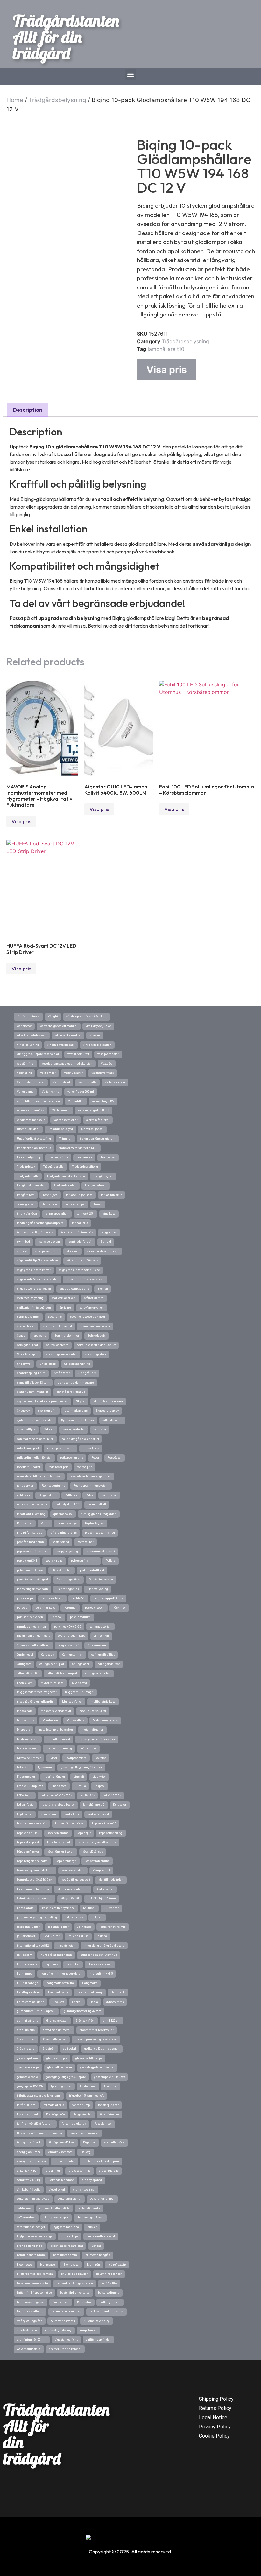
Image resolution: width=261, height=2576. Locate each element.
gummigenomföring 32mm (82, 2011)
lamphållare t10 (166, 349)
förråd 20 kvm (26, 2105)
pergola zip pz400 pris (108, 1598)
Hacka (94, 2002)
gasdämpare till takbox (109, 2077)
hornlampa (25, 1974)
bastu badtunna (109, 2293)
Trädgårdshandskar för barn (66, 1176)
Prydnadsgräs (94, 1523)
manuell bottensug (59, 1748)
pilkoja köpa (25, 1598)
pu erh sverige (67, 1523)
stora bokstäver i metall (103, 1251)
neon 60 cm (25, 1683)
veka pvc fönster (108, 1054)
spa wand (40, 1336)
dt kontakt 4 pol (27, 2171)
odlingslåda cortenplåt (62, 1673)
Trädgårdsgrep (103, 1176)
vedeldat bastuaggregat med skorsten (67, 1064)
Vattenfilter (76, 1101)
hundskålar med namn (56, 1955)
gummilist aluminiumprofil (36, 2011)
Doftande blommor (61, 2180)
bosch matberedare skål (67, 2246)
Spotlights (55, 1317)
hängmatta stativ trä (60, 1983)
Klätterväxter (105, 1889)
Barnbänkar (61, 2302)
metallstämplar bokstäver (56, 1730)
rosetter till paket (28, 1467)
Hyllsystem (25, 1955)
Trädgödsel (108, 1157)
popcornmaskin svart (101, 1552)
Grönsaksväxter (57, 2021)
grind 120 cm (112, 2021)
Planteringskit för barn (32, 1589)
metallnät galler (92, 1730)
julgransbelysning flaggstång (37, 1917)
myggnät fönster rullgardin (35, 1702)
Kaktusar (89, 1908)
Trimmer (65, 1139)
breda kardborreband (101, 2236)
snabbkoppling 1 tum (31, 1373)
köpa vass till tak (28, 1833)
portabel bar (85, 1542)
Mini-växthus (75, 1720)
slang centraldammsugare (76, 1383)
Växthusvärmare (103, 1073)
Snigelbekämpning (77, 1364)
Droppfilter (53, 2171)
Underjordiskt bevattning (34, 1139)
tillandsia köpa (27, 1214)
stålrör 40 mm (94, 1298)
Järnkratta (84, 1927)
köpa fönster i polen (61, 1852)
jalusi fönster (26, 1936)
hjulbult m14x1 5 (101, 1974)
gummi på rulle (28, 2021)
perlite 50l (78, 1598)
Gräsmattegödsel (55, 2039)
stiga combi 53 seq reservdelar (37, 1279)
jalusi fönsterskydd (113, 1927)
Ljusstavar (45, 1767)
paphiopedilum (80, 1617)
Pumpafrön (25, 1523)
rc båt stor (24, 1495)
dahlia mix (24, 2208)
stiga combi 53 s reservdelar (85, 1279)
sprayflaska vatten (92, 1308)
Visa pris (167, 370)
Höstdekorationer (100, 1964)
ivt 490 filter (52, 1936)
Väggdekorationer (66, 1120)
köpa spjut (84, 1833)
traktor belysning (28, 1157)
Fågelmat (89, 2142)
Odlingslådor (81, 1664)
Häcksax (58, 2002)
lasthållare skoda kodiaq (58, 1805)
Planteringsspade (101, 1580)
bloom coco (24, 2265)
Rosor (95, 1458)
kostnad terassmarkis (32, 1823)
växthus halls (87, 1082)
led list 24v (87, 1795)
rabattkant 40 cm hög (31, 1514)
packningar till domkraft (33, 1636)
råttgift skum (47, 1495)
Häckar (77, 2002)
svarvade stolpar (49, 1242)
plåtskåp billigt (62, 1570)
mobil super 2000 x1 (93, 1711)
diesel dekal (57, 2190)
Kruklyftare (48, 1814)
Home (15, 100)
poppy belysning (67, 1552)
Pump (45, 1523)
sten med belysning (30, 1298)
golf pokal (70, 2049)
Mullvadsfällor (72, 1702)
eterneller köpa (114, 2142)
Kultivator (120, 1805)
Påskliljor (119, 1608)
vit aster (95, 1035)
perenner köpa (46, 1608)
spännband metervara (95, 1326)
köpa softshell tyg (111, 1833)
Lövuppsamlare (76, 1758)
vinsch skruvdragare (61, 1045)
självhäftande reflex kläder (35, 1420)
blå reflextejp (117, 2265)
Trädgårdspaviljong (85, 1167)
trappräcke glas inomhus (34, 1148)
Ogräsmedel (25, 1655)
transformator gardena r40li (78, 1148)
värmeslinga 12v (103, 1101)
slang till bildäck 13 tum (33, 1383)
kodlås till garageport (76, 1880)
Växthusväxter (74, 1073)
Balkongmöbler (110, 2302)
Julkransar (111, 1908)
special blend (26, 1326)
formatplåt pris (54, 2105)
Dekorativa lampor (102, 2199)
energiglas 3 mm (28, 2152)
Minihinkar (50, 1720)
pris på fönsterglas (30, 1533)
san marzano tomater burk (35, 1439)
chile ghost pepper (56, 2218)
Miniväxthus (25, 1720)
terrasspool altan (57, 1214)
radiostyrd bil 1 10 (67, 1504)
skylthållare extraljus (71, 1392)
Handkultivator (58, 1992)
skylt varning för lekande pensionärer (42, 1401)
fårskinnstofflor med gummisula (39, 2133)
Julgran (97, 1917)
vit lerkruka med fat (68, 1035)
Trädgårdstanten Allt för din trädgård (66, 37)
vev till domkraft (78, 1054)
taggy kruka (109, 1232)
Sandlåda (100, 1429)
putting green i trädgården (99, 1514)
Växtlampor (48, 1073)
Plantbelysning (98, 1589)
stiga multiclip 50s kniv (82, 1260)
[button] (131, 75)
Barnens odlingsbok (31, 2302)
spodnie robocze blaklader (88, 1317)
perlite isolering (52, 1598)
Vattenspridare (115, 1082)
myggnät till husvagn (79, 1692)
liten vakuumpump (30, 1786)
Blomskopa (71, 2265)
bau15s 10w (109, 2283)
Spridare (65, 1308)
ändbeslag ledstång (58, 2330)
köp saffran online (97, 1861)
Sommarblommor (67, 1336)
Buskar (92, 2227)
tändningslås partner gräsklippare (40, 1223)
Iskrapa (102, 1936)
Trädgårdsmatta (28, 1176)
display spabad (92, 2180)
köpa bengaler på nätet (32, 1861)
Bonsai (96, 2246)
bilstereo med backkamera (35, 2274)
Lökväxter (23, 1767)
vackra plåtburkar (98, 1120)
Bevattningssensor (109, 2274)
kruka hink (72, 1814)
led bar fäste (25, 1805)
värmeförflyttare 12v (30, 1110)
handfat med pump (90, 1992)
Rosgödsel (115, 1458)
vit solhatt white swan (32, 1035)
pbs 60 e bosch (95, 1608)
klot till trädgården (111, 1880)
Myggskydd (79, 1683)
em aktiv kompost (60, 2152)
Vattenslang (25, 1092)
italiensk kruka (78, 1936)
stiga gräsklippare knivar (34, 1270)
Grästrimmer (26, 2039)
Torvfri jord (50, 1195)
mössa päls (25, 1711)
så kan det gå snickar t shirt (80, 1439)
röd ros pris (85, 1467)
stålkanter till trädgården (34, 1308)
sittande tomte (112, 1420)
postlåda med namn (30, 1542)
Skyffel (81, 1401)
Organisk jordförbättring (33, 1645)
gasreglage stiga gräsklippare (66, 2077)
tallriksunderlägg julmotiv (35, 1232)
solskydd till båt (27, 1345)
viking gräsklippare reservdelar (38, 1054)
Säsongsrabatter (74, 1429)
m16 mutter (88, 1748)
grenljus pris (26, 2030)
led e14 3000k (112, 1795)
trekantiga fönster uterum (98, 1139)
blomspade (48, 2265)
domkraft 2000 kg (28, 2180)
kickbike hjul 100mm (102, 1899)
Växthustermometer (31, 1082)
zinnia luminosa (28, 1017)
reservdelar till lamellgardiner (90, 1476)
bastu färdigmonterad (75, 2293)
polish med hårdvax (30, 1570)
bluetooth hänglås (98, 2255)
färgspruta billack (29, 2142)
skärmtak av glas (76, 1411)
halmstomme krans (31, 2002)
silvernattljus (26, 1429)
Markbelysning (27, 1748)
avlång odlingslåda (30, 2321)
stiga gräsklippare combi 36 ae (79, 1270)
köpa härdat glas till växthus (97, 1842)
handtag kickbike (28, 1992)
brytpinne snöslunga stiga (35, 2236)
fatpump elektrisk (74, 2124)
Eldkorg (86, 2152)
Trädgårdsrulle (53, 1167)
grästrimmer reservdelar (97, 2030)
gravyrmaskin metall (57, 2030)
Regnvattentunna (53, 1486)
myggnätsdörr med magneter (37, 1692)
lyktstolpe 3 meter (29, 1758)
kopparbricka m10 (104, 1823)
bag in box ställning (30, 2311)
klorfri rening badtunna (33, 1889)
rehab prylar (25, 1486)
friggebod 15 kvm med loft (86, 2096)
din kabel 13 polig (29, 2190)
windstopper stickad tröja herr (87, 1017)
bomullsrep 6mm (65, 2255)
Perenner (70, 1608)
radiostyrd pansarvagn (32, 1504)
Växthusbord (61, 1082)
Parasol (56, 1617)
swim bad (23, 1242)
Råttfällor (71, 1495)
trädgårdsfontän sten (31, 1185)
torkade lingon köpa (79, 1195)
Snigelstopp (48, 1364)
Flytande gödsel (27, 2114)
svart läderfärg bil (80, 1242)
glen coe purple (57, 2058)
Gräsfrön (49, 2049)
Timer (98, 1204)
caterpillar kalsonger (31, 2227)
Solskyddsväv (96, 1336)
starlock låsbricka (64, 1298)
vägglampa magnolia (31, 1120)
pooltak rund (54, 1561)
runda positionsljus (61, 1448)
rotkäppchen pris (72, 1458)
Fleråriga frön (56, 2114)
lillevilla (80, 1786)
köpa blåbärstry (93, 1852)
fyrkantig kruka (61, 2086)
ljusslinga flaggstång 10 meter (81, 1767)
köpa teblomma (58, 1833)
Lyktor (53, 1758)
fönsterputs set (108, 2105)
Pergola (22, 1608)
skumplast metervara (108, 1401)
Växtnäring (24, 1073)
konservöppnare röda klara (35, 1871)
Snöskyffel (24, 1364)
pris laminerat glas (64, 1533)
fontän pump (81, 2105)
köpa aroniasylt (66, 1861)
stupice (22, 1251)
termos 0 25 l (85, 1214)
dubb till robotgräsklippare (101, 2161)
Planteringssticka (68, 1580)
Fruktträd (110, 2086)
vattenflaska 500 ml (81, 1092)
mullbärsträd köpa (103, 1702)
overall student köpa (72, 1636)
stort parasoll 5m (47, 1251)
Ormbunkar (101, 1636)
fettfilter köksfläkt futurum (35, 2124)
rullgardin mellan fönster (34, 1458)
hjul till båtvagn (28, 1983)
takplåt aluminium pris (77, 1232)
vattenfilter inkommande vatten (38, 1101)
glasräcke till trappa (89, 2058)
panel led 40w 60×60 (68, 1627)
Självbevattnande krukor (78, 1420)
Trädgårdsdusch (96, 1185)
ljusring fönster (54, 1777)
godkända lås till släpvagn (102, 2049)
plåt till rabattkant (92, 1570)
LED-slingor (25, 1795)
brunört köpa (70, 2236)
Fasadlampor (103, 2124)
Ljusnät (79, 1777)
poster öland (61, 1542)
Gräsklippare (26, 2049)
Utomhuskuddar (28, 1129)
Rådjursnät (109, 1495)
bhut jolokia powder (74, 2274)
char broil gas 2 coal (90, 2218)
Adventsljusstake (29, 2349)
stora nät (73, 1251)
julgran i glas (74, 1917)
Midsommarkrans (105, 1720)
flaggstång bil (82, 2114)
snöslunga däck (96, 1354)
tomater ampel (75, 1204)
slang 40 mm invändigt (32, 1392)
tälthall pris (80, 1223)
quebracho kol (63, 1514)
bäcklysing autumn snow (106, 2311)
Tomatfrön (50, 1204)
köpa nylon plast (28, 1842)
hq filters (52, 1964)
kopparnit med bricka (69, 1823)
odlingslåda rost (109, 1664)
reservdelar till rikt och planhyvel (39, 1476)
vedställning (25, 1064)
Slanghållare (87, 1373)
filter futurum (109, 2114)
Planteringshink (68, 1589)
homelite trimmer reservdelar (61, 1974)
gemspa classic (27, 2077)
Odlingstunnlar (73, 1655)
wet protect (24, 1026)
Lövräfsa (101, 1758)
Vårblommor (61, 1110)
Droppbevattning (80, 2171)
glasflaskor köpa (28, 2067)
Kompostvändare (73, 1871)
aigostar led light (66, 2340)
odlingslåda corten (98, 1673)
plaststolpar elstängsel (32, 1580)
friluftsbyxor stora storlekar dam (39, 2096)
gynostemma (115, 2002)
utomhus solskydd (60, 1129)
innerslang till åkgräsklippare (104, 1946)
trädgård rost (26, 1195)
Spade (21, 1336)
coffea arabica (26, 2218)
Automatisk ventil (63, 2321)
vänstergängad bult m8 (94, 1110)
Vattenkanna (50, 1092)
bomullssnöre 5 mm (31, 2255)
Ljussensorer (26, 1777)
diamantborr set (84, 2190)
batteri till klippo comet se (34, 2293)
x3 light (53, 1017)
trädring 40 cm (58, 1157)
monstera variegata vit (56, 1711)
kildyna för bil (70, 1899)
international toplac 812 (33, 1946)
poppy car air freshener (32, 1552)
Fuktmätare (88, 2086)
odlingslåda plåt (28, 1673)
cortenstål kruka (89, 2208)
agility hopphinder (98, 2340)
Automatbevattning (97, 2321)
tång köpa (109, 1214)
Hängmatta (90, 1983)
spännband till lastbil (57, 1326)
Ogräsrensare (97, 1645)
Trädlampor (84, 1157)
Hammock (118, 1992)
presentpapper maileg (100, 1533)
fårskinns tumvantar (85, 2133)
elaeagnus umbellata (31, 2161)
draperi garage (109, 2171)
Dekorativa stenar (70, 2199)
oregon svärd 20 (69, 1645)
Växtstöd (107, 1064)
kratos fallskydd (98, 1814)
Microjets (23, 1730)
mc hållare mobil (58, 1739)
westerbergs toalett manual (59, 1026)
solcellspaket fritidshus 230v (96, 1345)
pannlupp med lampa (31, 1627)
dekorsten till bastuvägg (33, 2199)
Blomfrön (93, 2265)
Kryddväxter (25, 1814)
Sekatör (49, 1429)
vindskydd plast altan (97, 1045)
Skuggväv (23, 1411)
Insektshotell (66, 1946)
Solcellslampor (27, 1354)
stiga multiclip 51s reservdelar (38, 1260)
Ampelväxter (88, 2330)
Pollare (111, 1561)
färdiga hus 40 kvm (62, 2142)
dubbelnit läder (64, 2161)
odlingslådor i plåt (52, 1664)
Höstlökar (73, 1964)
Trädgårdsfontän (65, 1185)
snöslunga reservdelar (61, 1354)
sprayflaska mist (28, 1317)
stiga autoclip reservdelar (34, 1289)
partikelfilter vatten (30, 1617)
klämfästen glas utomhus (35, 1899)
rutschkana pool (28, 1448)
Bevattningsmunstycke (32, 2283)
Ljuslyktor (99, 1777)
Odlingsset (24, 1664)
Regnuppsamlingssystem (91, 1486)
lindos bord (59, 1786)
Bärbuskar (84, 2302)
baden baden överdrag (66, 2311)
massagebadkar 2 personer (97, 1739)
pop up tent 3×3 (27, 1561)
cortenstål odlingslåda (55, 2208)
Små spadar (62, 1373)
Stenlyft (103, 1289)
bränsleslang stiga (30, 2246)
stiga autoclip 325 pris (74, 1289)
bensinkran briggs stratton (75, 2283)
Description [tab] (28, 410)
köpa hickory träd (59, 1842)
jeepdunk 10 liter (28, 1927)
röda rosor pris (58, 1467)
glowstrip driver (28, 2058)
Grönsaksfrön (85, 2021)
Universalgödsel (92, 1129)
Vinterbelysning (28, 1045)
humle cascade (27, 1964)
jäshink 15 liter (58, 1927)
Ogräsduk (48, 1655)
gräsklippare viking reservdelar (96, 2039)
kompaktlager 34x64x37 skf (35, 1880)
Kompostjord (101, 1871)
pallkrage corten (100, 1627)
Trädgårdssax (26, 1167)
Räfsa (89, 1495)
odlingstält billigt (103, 1655)
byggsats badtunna (66, 2227)
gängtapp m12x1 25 (30, 2086)
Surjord (106, 1242)
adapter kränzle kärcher (65, 2349)
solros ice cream (57, 1345)
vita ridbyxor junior (98, 1026)
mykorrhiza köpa (52, 1683)
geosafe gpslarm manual (97, 2067)
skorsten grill (47, 1411)
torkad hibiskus (112, 1195)
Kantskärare (25, 1908)
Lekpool (99, 1786)
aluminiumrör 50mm (32, 2340)
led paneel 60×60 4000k (56, 1795)
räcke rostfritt (97, 1504)
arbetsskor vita (27, 2330)
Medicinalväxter (28, 1739)
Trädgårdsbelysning (57, 100)
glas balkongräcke (60, 2067)
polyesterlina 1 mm (84, 1561)
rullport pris (91, 1448)
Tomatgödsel (26, 1204)
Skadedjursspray (107, 1411)
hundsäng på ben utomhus (99, 1955)
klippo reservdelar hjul (73, 1889)
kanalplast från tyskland (58, 1908)
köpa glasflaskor (28, 1852)
